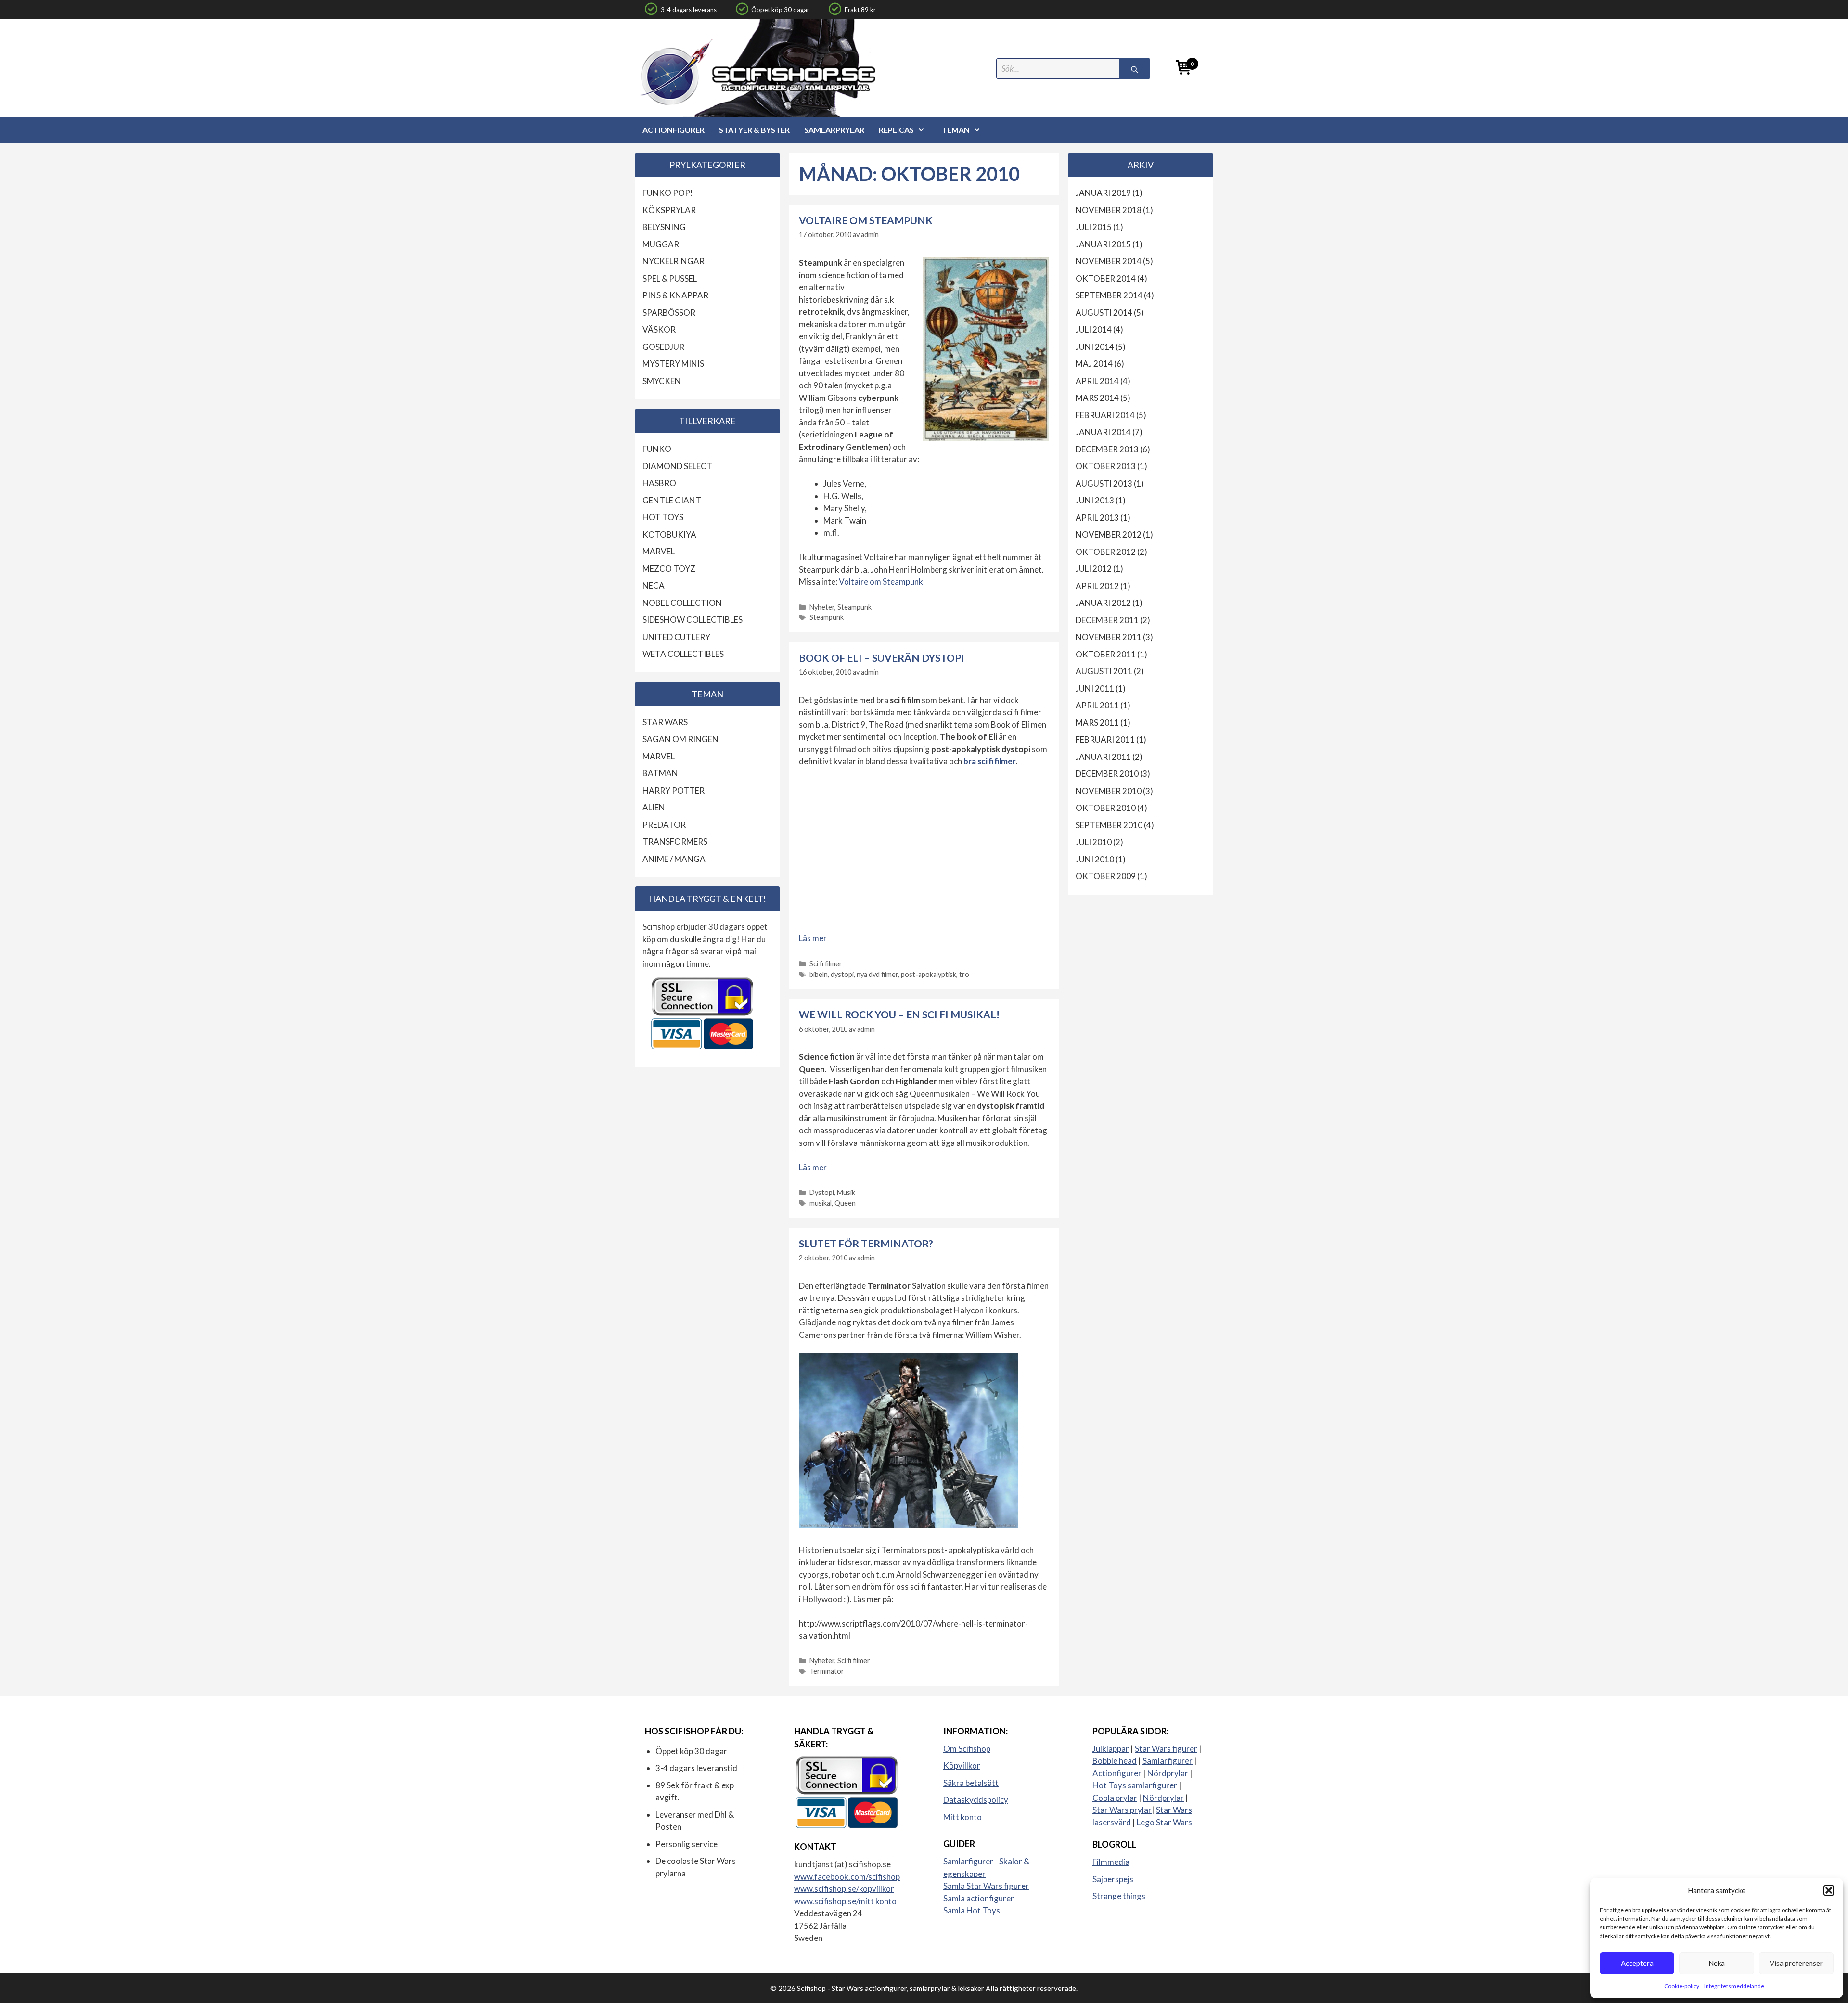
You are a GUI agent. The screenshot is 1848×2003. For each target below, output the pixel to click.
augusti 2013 (1104, 483)
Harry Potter (674, 790)
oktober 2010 (1106, 808)
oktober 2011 (1106, 654)
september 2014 (1109, 295)
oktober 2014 (1106, 278)
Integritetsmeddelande (1734, 1986)
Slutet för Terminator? (866, 1243)
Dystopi (822, 1192)
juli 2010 (1094, 842)
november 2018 (1109, 210)
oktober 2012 (1106, 552)
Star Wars (665, 722)
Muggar (661, 244)
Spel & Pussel (670, 278)
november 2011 (1109, 637)
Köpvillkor (962, 1765)
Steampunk (854, 607)
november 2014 (1109, 261)
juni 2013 (1095, 500)
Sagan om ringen (680, 739)
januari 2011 (1103, 757)
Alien (654, 807)
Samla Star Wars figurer (986, 1886)
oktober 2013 (1106, 466)
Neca (654, 585)
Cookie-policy (1682, 1986)
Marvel (659, 551)
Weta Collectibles (683, 654)
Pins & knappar (675, 295)
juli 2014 (1094, 329)
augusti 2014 (1104, 313)
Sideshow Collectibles (693, 620)
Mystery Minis (673, 364)
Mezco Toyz (669, 569)
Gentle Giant (672, 500)
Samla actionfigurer (979, 1898)
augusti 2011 (1104, 671)
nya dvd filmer (877, 974)
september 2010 (1109, 825)
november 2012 (1109, 534)
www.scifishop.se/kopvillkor (844, 1889)
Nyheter (822, 607)
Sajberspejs (1113, 1879)
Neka (1717, 1963)
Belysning (664, 227)
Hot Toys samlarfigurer (1135, 1785)
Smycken (662, 381)
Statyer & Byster (754, 130)
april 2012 (1097, 586)
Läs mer (813, 938)
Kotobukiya (669, 534)
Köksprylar (669, 210)
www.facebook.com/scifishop (847, 1877)
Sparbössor (669, 313)
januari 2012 (1103, 603)
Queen (845, 1203)
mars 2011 (1097, 723)
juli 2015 (1094, 227)
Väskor (659, 329)
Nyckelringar (674, 261)
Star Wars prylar (1122, 1810)
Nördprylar (1168, 1773)
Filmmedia (1111, 1862)
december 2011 (1107, 620)
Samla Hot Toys (972, 1910)
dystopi (842, 974)
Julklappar (1111, 1749)
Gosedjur (663, 347)
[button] (1829, 1890)
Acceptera (1637, 1963)
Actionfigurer (674, 130)
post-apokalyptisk (929, 974)
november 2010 (1109, 791)
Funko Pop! (668, 193)
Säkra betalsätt (971, 1783)
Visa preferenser (1796, 1963)
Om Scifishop (967, 1749)
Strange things (1119, 1896)
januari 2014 (1103, 432)
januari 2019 (1103, 193)
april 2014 (1097, 381)
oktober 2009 (1106, 876)
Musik (846, 1192)
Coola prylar (1115, 1798)
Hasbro (659, 483)
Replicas (896, 130)
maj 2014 (1094, 364)
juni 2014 (1095, 347)
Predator (664, 825)
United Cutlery (676, 637)
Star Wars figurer (1166, 1749)
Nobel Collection (682, 603)
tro (964, 974)
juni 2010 (1095, 859)
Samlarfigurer (1168, 1761)
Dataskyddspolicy (976, 1800)
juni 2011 (1095, 688)
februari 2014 (1105, 415)
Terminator (827, 1671)
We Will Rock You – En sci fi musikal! (899, 1014)
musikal (821, 1203)
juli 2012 (1094, 569)
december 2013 (1107, 449)
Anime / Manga (674, 859)
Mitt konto (962, 1817)
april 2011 (1097, 705)
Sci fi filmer (826, 964)
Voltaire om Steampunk (866, 220)
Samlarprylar (834, 130)
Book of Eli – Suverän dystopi (882, 658)
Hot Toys (663, 517)
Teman (956, 130)
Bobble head (1115, 1761)
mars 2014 (1097, 398)
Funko (657, 449)
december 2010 (1107, 774)
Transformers (675, 841)
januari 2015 (1103, 244)
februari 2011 (1105, 739)
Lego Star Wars (1164, 1822)
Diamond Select (677, 466)
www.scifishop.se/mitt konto (845, 1901)
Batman (660, 773)
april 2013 (1097, 518)
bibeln (819, 974)
